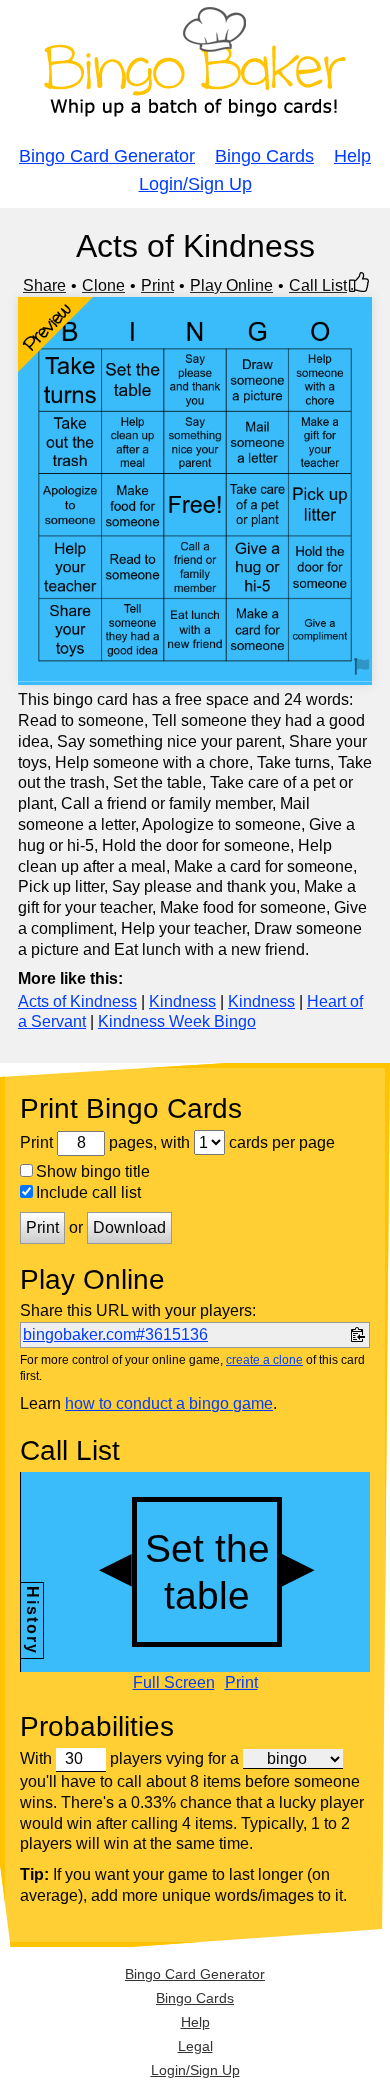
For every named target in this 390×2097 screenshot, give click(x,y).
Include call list (88, 1192)
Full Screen (174, 1683)
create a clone (264, 1360)
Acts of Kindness (77, 1001)
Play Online (231, 285)
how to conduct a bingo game (169, 1403)
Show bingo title (93, 1171)
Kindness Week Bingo (177, 1021)
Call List (318, 285)
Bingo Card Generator (107, 156)
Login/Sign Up (195, 184)
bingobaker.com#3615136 (115, 1334)
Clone (103, 285)
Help (352, 156)
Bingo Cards (264, 156)
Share (44, 285)
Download (129, 1227)
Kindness (182, 1001)
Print (157, 285)
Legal (195, 2046)
